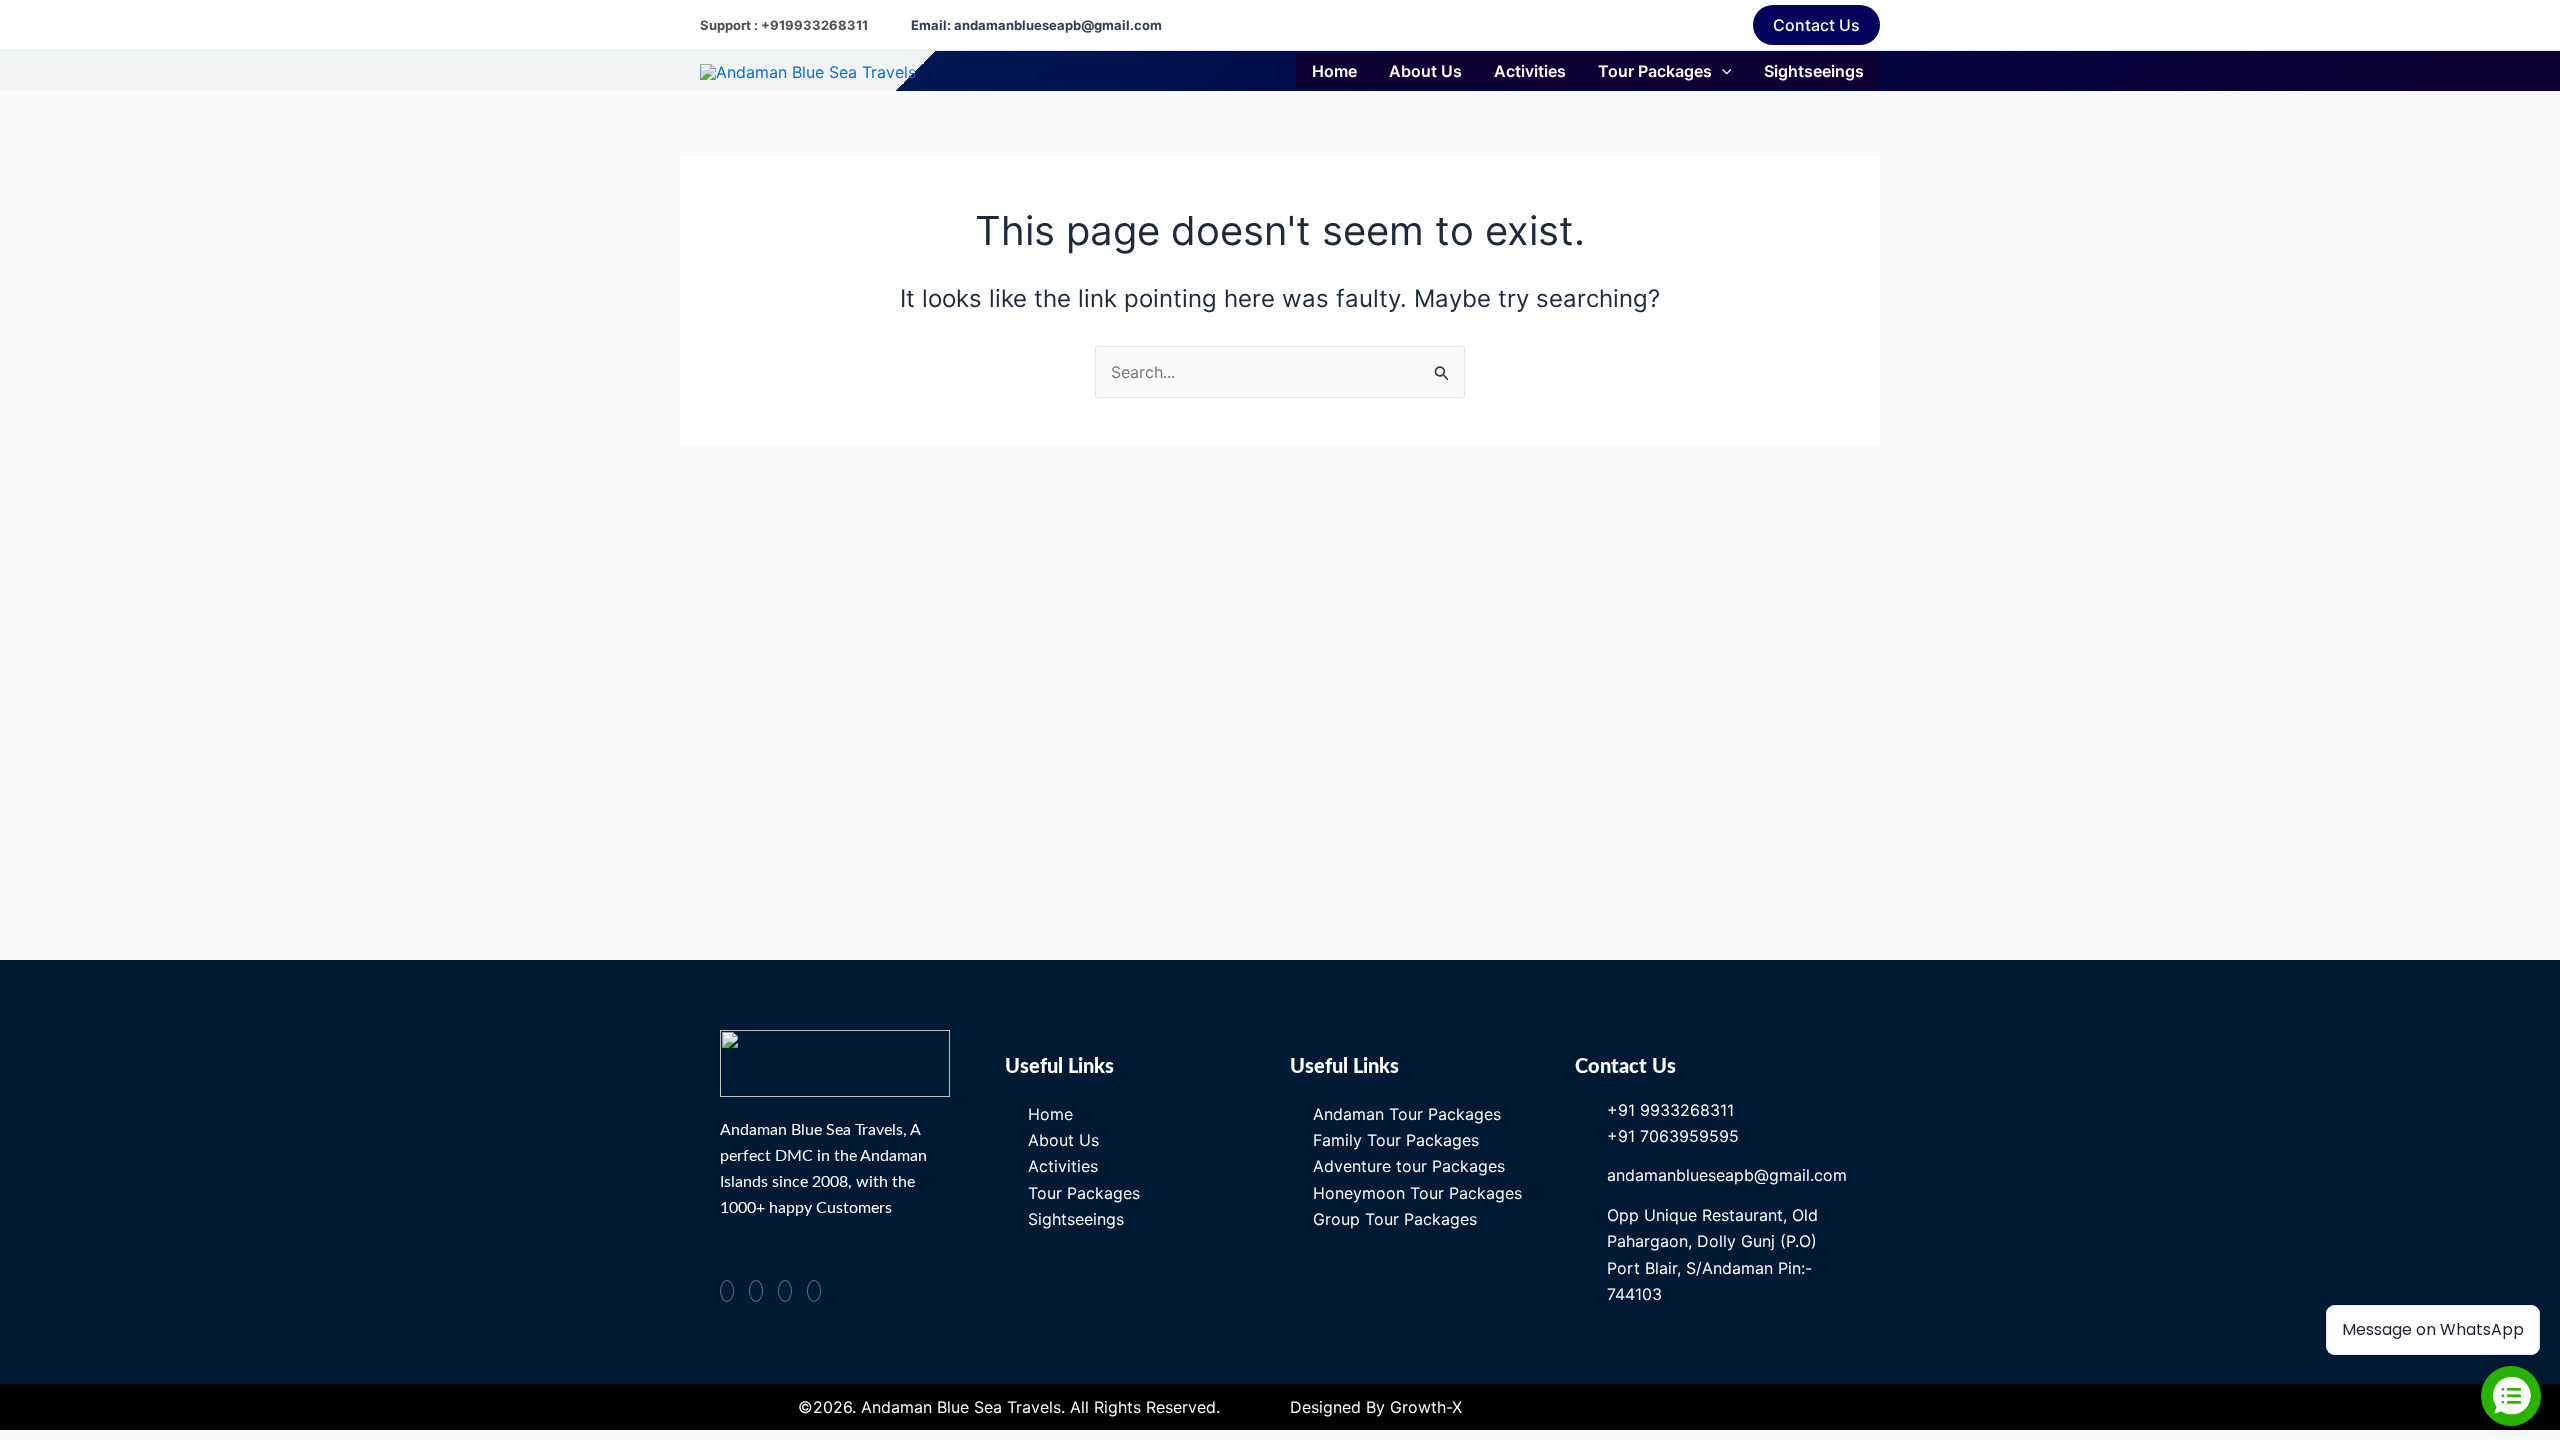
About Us (1425, 71)
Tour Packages (1655, 71)
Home (1334, 71)
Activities (1530, 71)
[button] (1816, 25)
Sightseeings (1814, 71)
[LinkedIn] (814, 1291)
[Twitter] (785, 1291)
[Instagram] (756, 1291)
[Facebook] (727, 1291)
